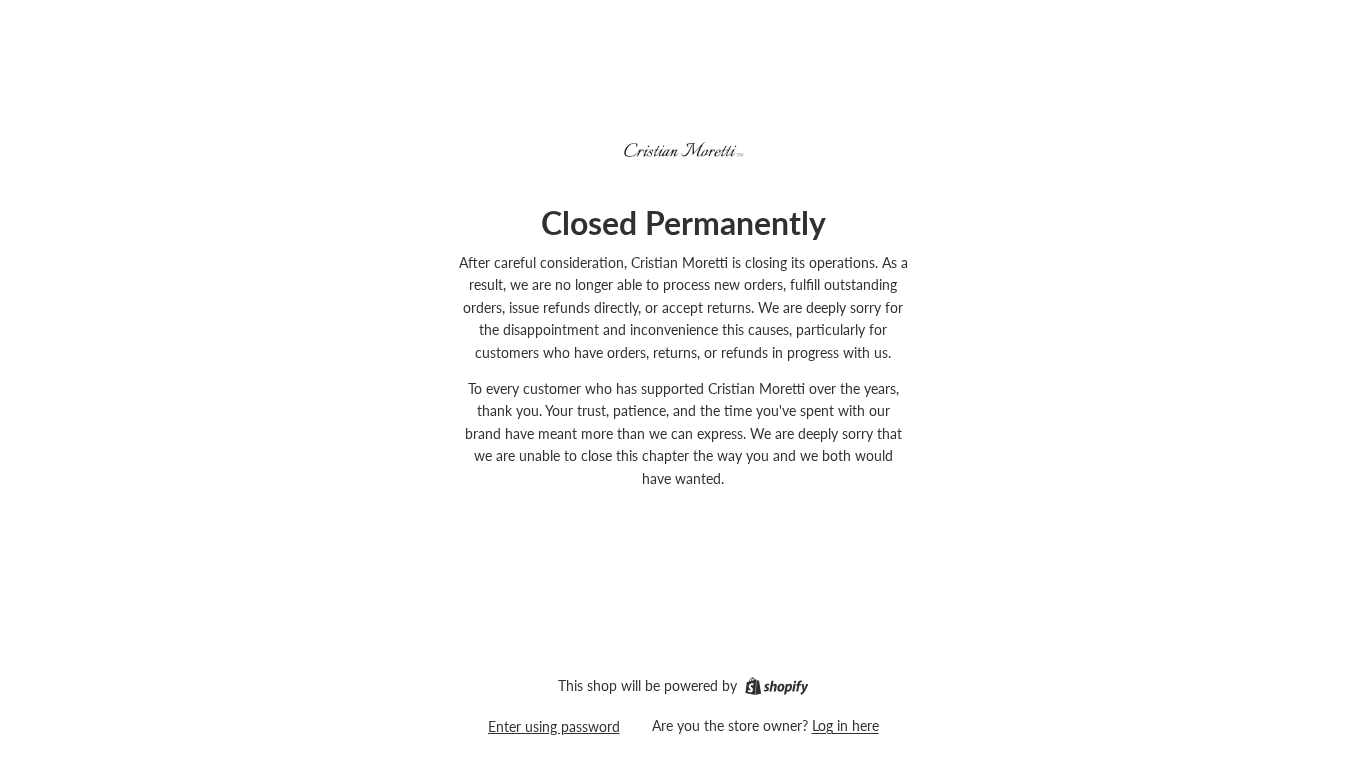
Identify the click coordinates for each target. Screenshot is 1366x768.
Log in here (845, 725)
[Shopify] (776, 686)
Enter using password (554, 726)
